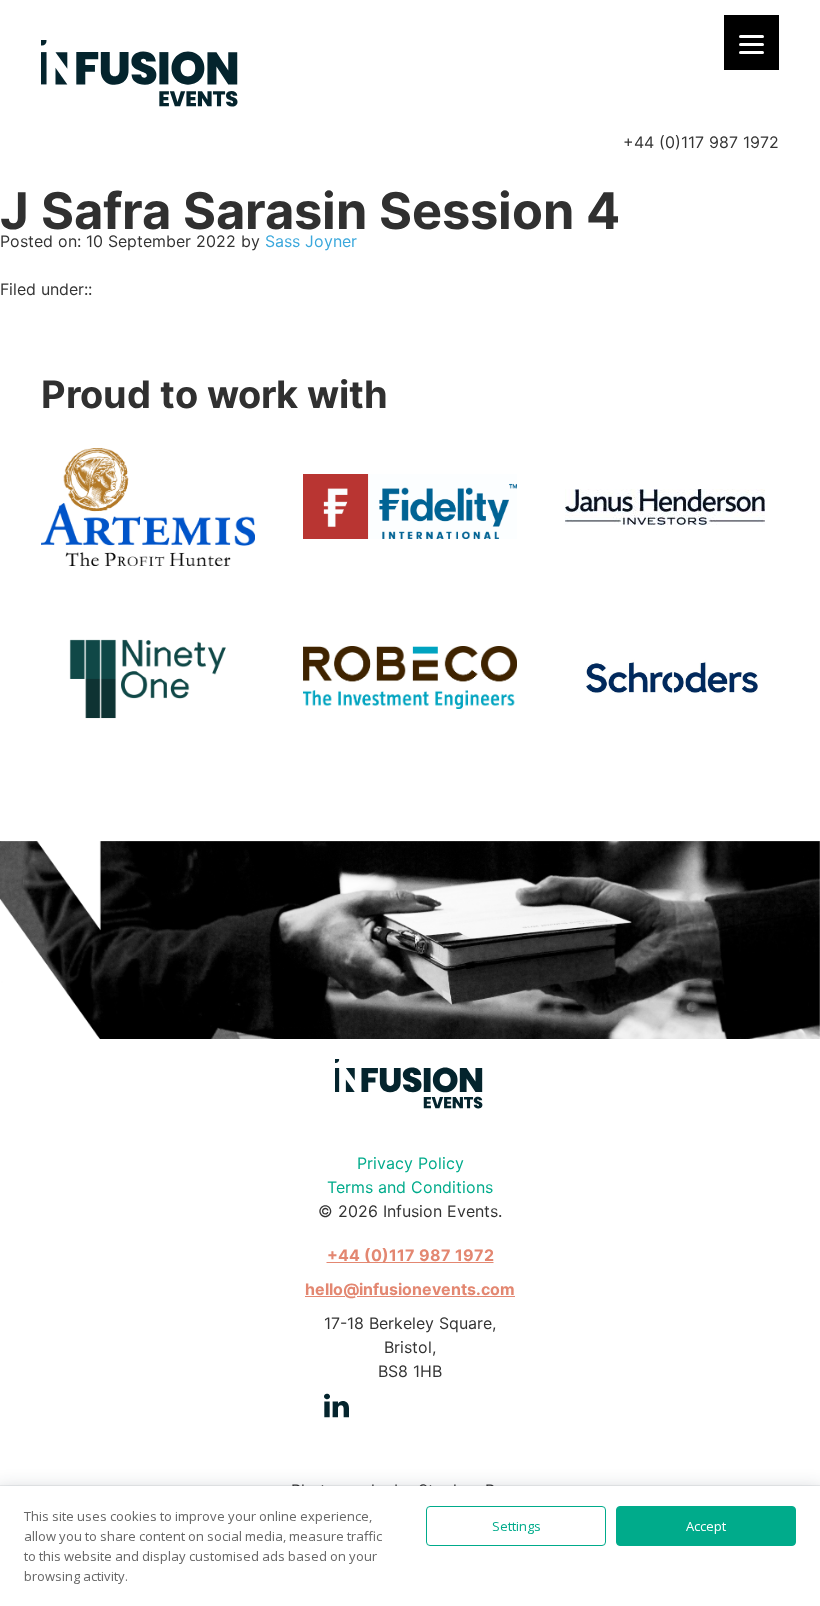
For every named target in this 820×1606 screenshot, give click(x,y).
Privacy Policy (410, 1163)
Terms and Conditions (410, 1187)
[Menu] (751, 42)
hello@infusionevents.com (410, 1289)
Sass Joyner (311, 241)
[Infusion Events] (141, 75)
